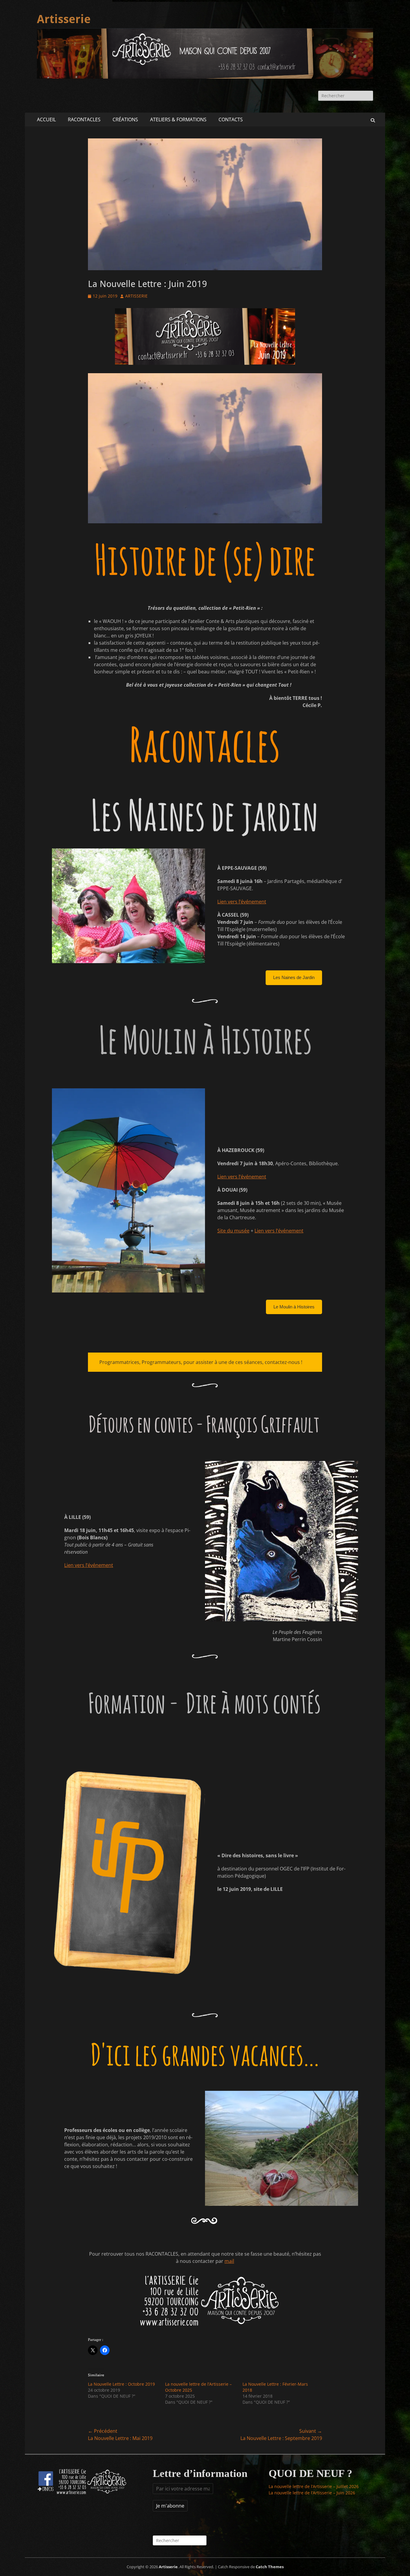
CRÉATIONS (125, 119)
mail (229, 2261)
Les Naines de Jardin (294, 977)
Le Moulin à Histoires (294, 1307)
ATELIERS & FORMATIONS (178, 119)
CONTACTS (231, 119)
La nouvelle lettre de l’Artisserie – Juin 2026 (312, 2493)
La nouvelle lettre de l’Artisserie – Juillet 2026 (314, 2486)
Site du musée (233, 1231)
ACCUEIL (46, 119)
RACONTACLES (84, 119)
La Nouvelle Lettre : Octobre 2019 (121, 2384)
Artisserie (64, 19)
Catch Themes (270, 2567)
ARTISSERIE (136, 296)
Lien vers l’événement (242, 902)
